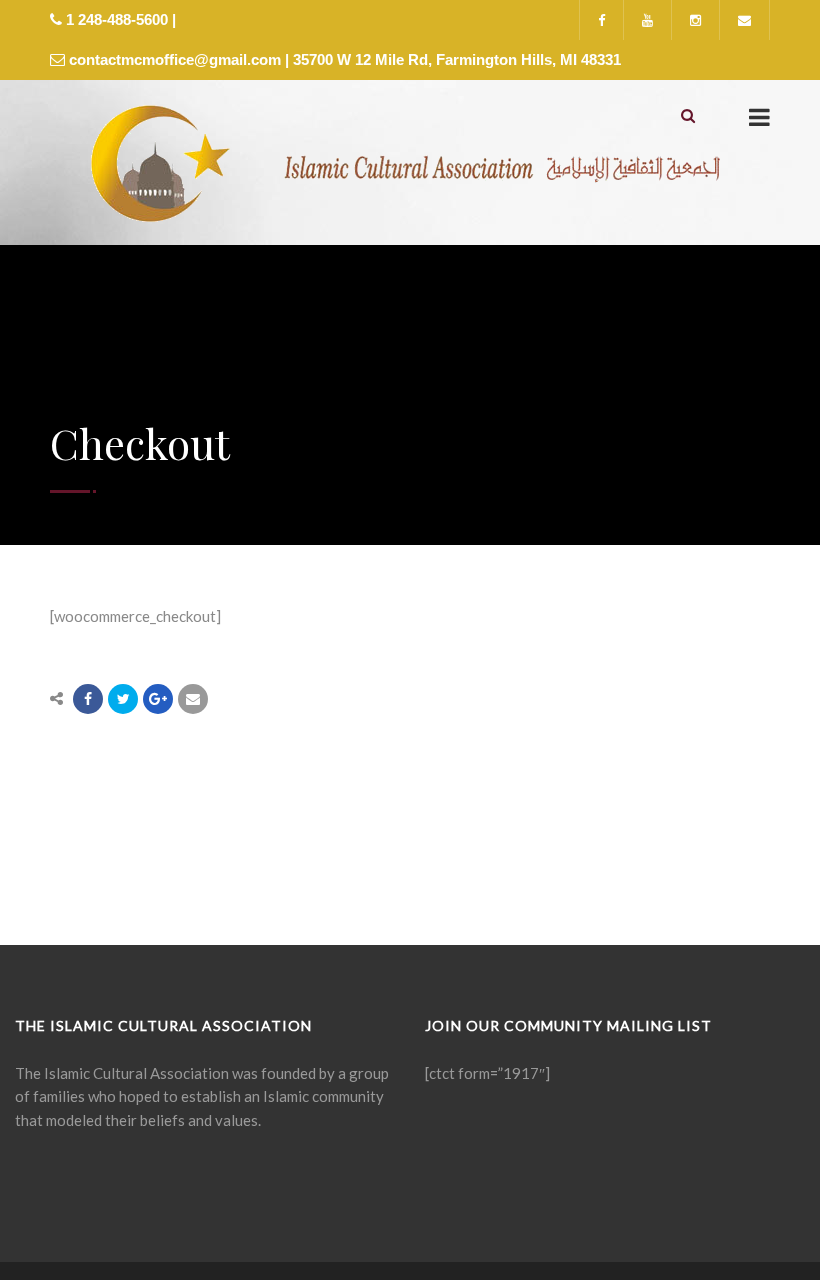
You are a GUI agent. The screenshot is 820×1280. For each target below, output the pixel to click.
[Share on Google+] (158, 699)
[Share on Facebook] (88, 699)
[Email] (193, 699)
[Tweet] (123, 699)
